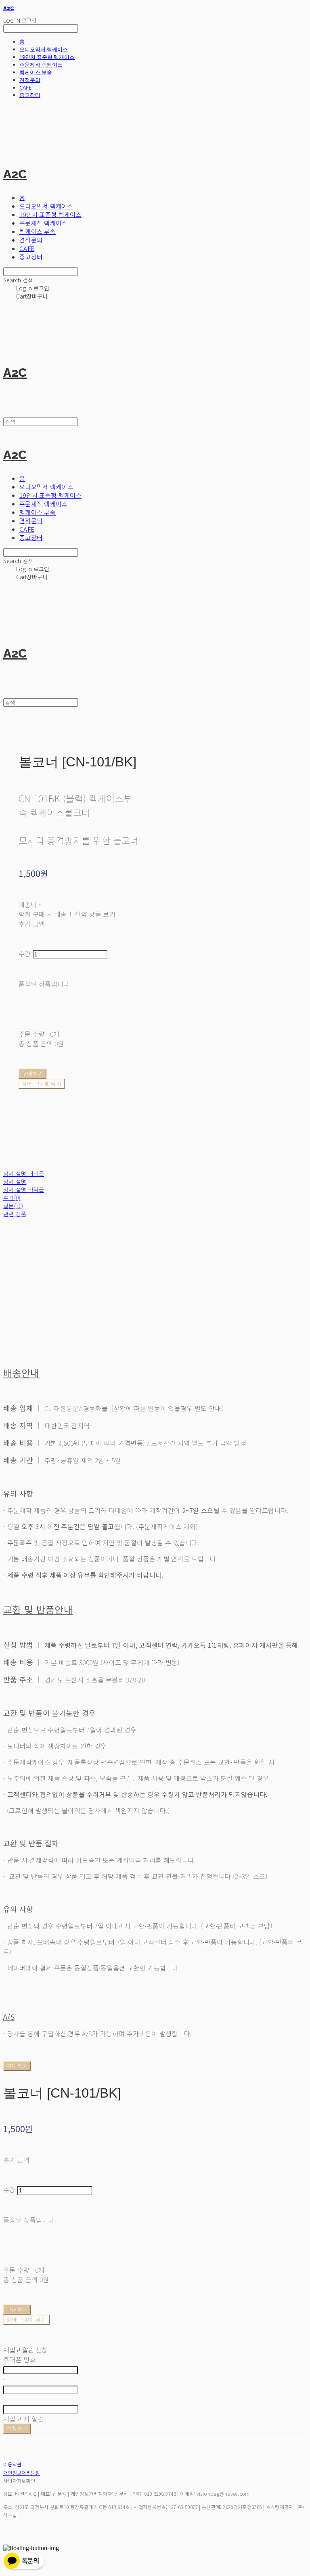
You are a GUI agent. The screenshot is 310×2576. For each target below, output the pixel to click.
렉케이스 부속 (36, 72)
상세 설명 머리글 (24, 1173)
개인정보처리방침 (22, 2473)
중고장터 (30, 95)
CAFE (25, 88)
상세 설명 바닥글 (24, 1190)
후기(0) (12, 1198)
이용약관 (12, 2464)
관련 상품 (15, 1214)
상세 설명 (15, 1182)
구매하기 (17, 2066)
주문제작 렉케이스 (41, 65)
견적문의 (30, 80)
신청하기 (17, 2429)
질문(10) (13, 1206)
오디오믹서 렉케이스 (44, 49)
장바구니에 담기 (26, 2320)
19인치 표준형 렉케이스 (47, 57)
